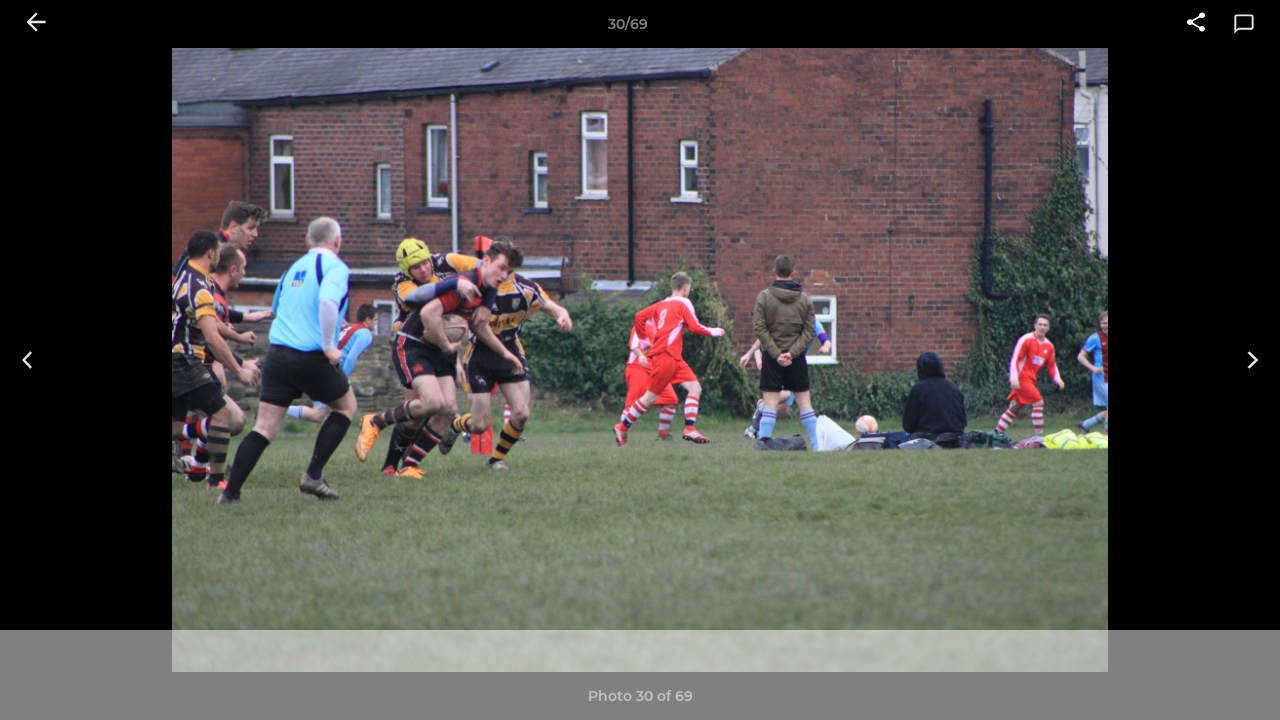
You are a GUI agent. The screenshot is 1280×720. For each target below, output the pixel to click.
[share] (1196, 24)
